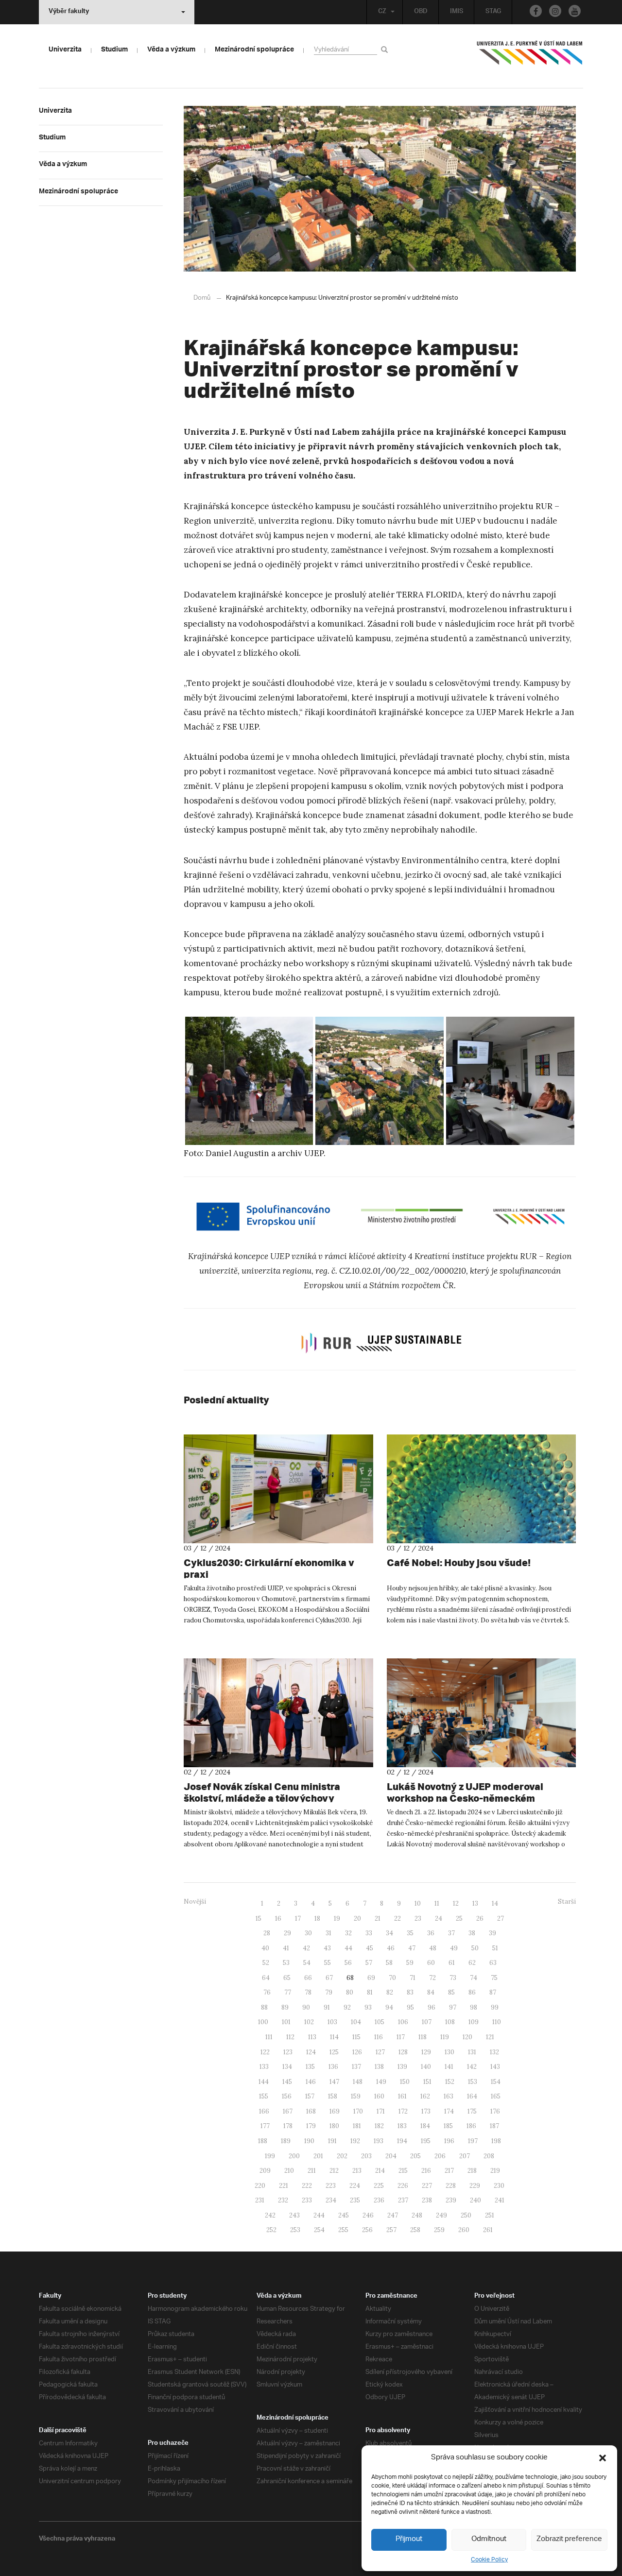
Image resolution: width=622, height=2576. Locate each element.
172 (403, 2111)
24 (439, 1919)
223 (331, 2186)
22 (397, 1919)
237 (403, 2200)
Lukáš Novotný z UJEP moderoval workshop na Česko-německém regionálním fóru (465, 1798)
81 (370, 1992)
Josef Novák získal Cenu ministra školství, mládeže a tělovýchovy (262, 1792)
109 (474, 2022)
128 (403, 2052)
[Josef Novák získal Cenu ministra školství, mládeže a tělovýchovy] (278, 1713)
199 (270, 2156)
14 (495, 1903)
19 (337, 1919)
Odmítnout (489, 2539)
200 (294, 2156)
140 (426, 2067)
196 (449, 2141)
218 (472, 2171)
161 (402, 2096)
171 (381, 2111)
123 (288, 2052)
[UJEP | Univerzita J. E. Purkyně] (530, 57)
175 (472, 2111)
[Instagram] (555, 11)
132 (494, 2052)
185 (448, 2126)
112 (290, 2037)
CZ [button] (382, 12)
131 (472, 2052)
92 (347, 2007)
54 (307, 1963)
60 (431, 1963)
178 (288, 2126)
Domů (202, 298)
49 (454, 1948)
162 (425, 2096)
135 (310, 2067)
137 (356, 2067)
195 (426, 2141)
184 (425, 2126)
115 (356, 2037)
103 (332, 2022)
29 (287, 1933)
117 (401, 2037)
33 (369, 1933)
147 (334, 2082)
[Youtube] (575, 11)
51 (495, 1948)
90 (306, 2007)
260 (464, 2230)
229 (475, 2186)
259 (439, 2230)
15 (259, 1919)
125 (334, 2052)
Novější (195, 1902)
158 (333, 2096)
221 (284, 2186)
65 (287, 1978)
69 (371, 1978)
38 (472, 1933)
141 (449, 2067)
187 (494, 2126)
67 (329, 1978)
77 (288, 1992)
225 (379, 2186)
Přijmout (409, 2539)
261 (488, 2230)
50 (475, 1948)
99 (495, 2007)
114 (334, 2037)
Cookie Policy (489, 2560)
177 (265, 2126)
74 (474, 1978)
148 (358, 2082)
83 (410, 1992)
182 (379, 2126)
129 (426, 2052)
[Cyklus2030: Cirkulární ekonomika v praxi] (278, 1489)
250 (466, 2215)
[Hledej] (386, 49)
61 (452, 1963)
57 (369, 1963)
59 (410, 1963)
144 (264, 2082)
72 (432, 1978)
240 (475, 2200)
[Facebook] (536, 11)
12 (456, 1903)
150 (405, 2082)
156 (287, 2096)
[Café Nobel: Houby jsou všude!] (482, 1489)
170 (358, 2111)
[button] (603, 2458)
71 (413, 1978)
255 (343, 2230)
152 (450, 2082)
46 (391, 1948)
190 (309, 2141)
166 (264, 2111)
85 (451, 1992)
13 (475, 1903)
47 (412, 1948)
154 (496, 2082)
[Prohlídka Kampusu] (249, 1081)
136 (333, 2067)
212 (334, 2171)
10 (418, 1903)
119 (445, 2037)
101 (286, 2022)
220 (260, 2186)
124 (311, 2052)
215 (403, 2171)
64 (266, 1978)
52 (266, 1963)
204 (391, 2156)
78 (308, 1992)
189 (286, 2141)
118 (423, 2037)
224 (355, 2186)
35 (410, 1933)
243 (294, 2215)
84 (431, 1992)
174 (449, 2111)
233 (307, 2200)
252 (271, 2230)
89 (285, 2007)
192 (355, 2141)
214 (380, 2171)
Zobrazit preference (569, 2539)
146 (311, 2082)
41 (286, 1948)
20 (357, 1919)
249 (441, 2215)
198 (496, 2141)
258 (415, 2230)
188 (263, 2141)
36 (431, 1933)
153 (473, 2082)
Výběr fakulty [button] (69, 12)
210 (289, 2171)
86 (472, 1992)
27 (501, 1919)
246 (368, 2215)
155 (264, 2096)
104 (356, 2022)
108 (450, 2022)
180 (334, 2126)
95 (410, 2007)
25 (459, 1919)
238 (427, 2200)
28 (267, 1933)
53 (286, 1963)
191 (332, 2141)
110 (497, 2022)
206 (440, 2156)
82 (390, 1992)
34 (389, 1933)
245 (344, 2215)
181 (357, 2126)
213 (357, 2171)
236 (379, 2200)
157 (310, 2096)
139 (402, 2067)
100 (263, 2022)
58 (389, 1963)
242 (270, 2215)
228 (451, 2186)
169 (335, 2111)
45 (370, 1948)
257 (391, 2230)
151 (427, 2082)
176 (495, 2111)
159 (356, 2096)
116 (379, 2037)
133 (264, 2067)
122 (265, 2052)
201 (318, 2156)
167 (288, 2111)
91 (327, 2007)
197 (473, 2141)
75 (494, 1978)
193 (379, 2141)
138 (379, 2067)
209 (265, 2171)
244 (319, 2215)
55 (328, 1963)
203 (366, 2156)
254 (319, 2230)
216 (426, 2171)
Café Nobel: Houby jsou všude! (459, 1562)
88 (264, 2007)
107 (427, 2022)
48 (433, 1948)
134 (287, 2067)
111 (269, 2037)
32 (348, 1933)
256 (367, 2230)
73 (453, 1978)
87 (493, 1992)
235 (355, 2200)
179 (311, 2126)
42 (306, 1948)
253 (295, 2230)
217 (449, 2171)
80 (350, 1992)
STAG (493, 12)
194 (402, 2141)
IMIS (457, 12)
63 (493, 1963)
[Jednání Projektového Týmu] (510, 1081)
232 (283, 2200)
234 (331, 2200)
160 (379, 2096)
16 (278, 1919)
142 (472, 2067)
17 (298, 1919)
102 (309, 2022)
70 (392, 1978)
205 (415, 2156)
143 (495, 2067)
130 (449, 2052)
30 (308, 1933)
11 (437, 1903)
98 (474, 2007)
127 (380, 2052)
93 (368, 2007)
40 (265, 1948)
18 (317, 1919)
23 (418, 1919)
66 (308, 1978)
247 (393, 2215)
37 (451, 1933)
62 (472, 1963)
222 (307, 2186)
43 (327, 1948)
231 (260, 2200)
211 (312, 2171)
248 (417, 2215)
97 (453, 2007)
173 (426, 2111)
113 (312, 2037)
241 (500, 2200)
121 (490, 2037)
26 (480, 1919)
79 (329, 1992)
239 (451, 2200)
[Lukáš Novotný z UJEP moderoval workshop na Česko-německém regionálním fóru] (482, 1713)
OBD (421, 12)
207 (465, 2156)
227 (427, 2186)
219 (495, 2171)
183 (402, 2126)
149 (381, 2082)
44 (348, 1948)
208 (489, 2156)
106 (403, 2022)
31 (328, 1933)
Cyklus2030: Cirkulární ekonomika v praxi (269, 1568)
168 (311, 2111)
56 (348, 1963)
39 (492, 1933)
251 (490, 2215)
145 (287, 2082)
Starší (567, 1902)
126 (357, 2052)
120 (467, 2037)
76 (267, 1992)
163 (449, 2096)
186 (471, 2126)
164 (472, 2096)
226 (403, 2186)
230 (499, 2186)
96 (432, 2007)
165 (496, 2096)
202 (342, 2156)
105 (380, 2022)
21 (378, 1919)
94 (389, 2007)
